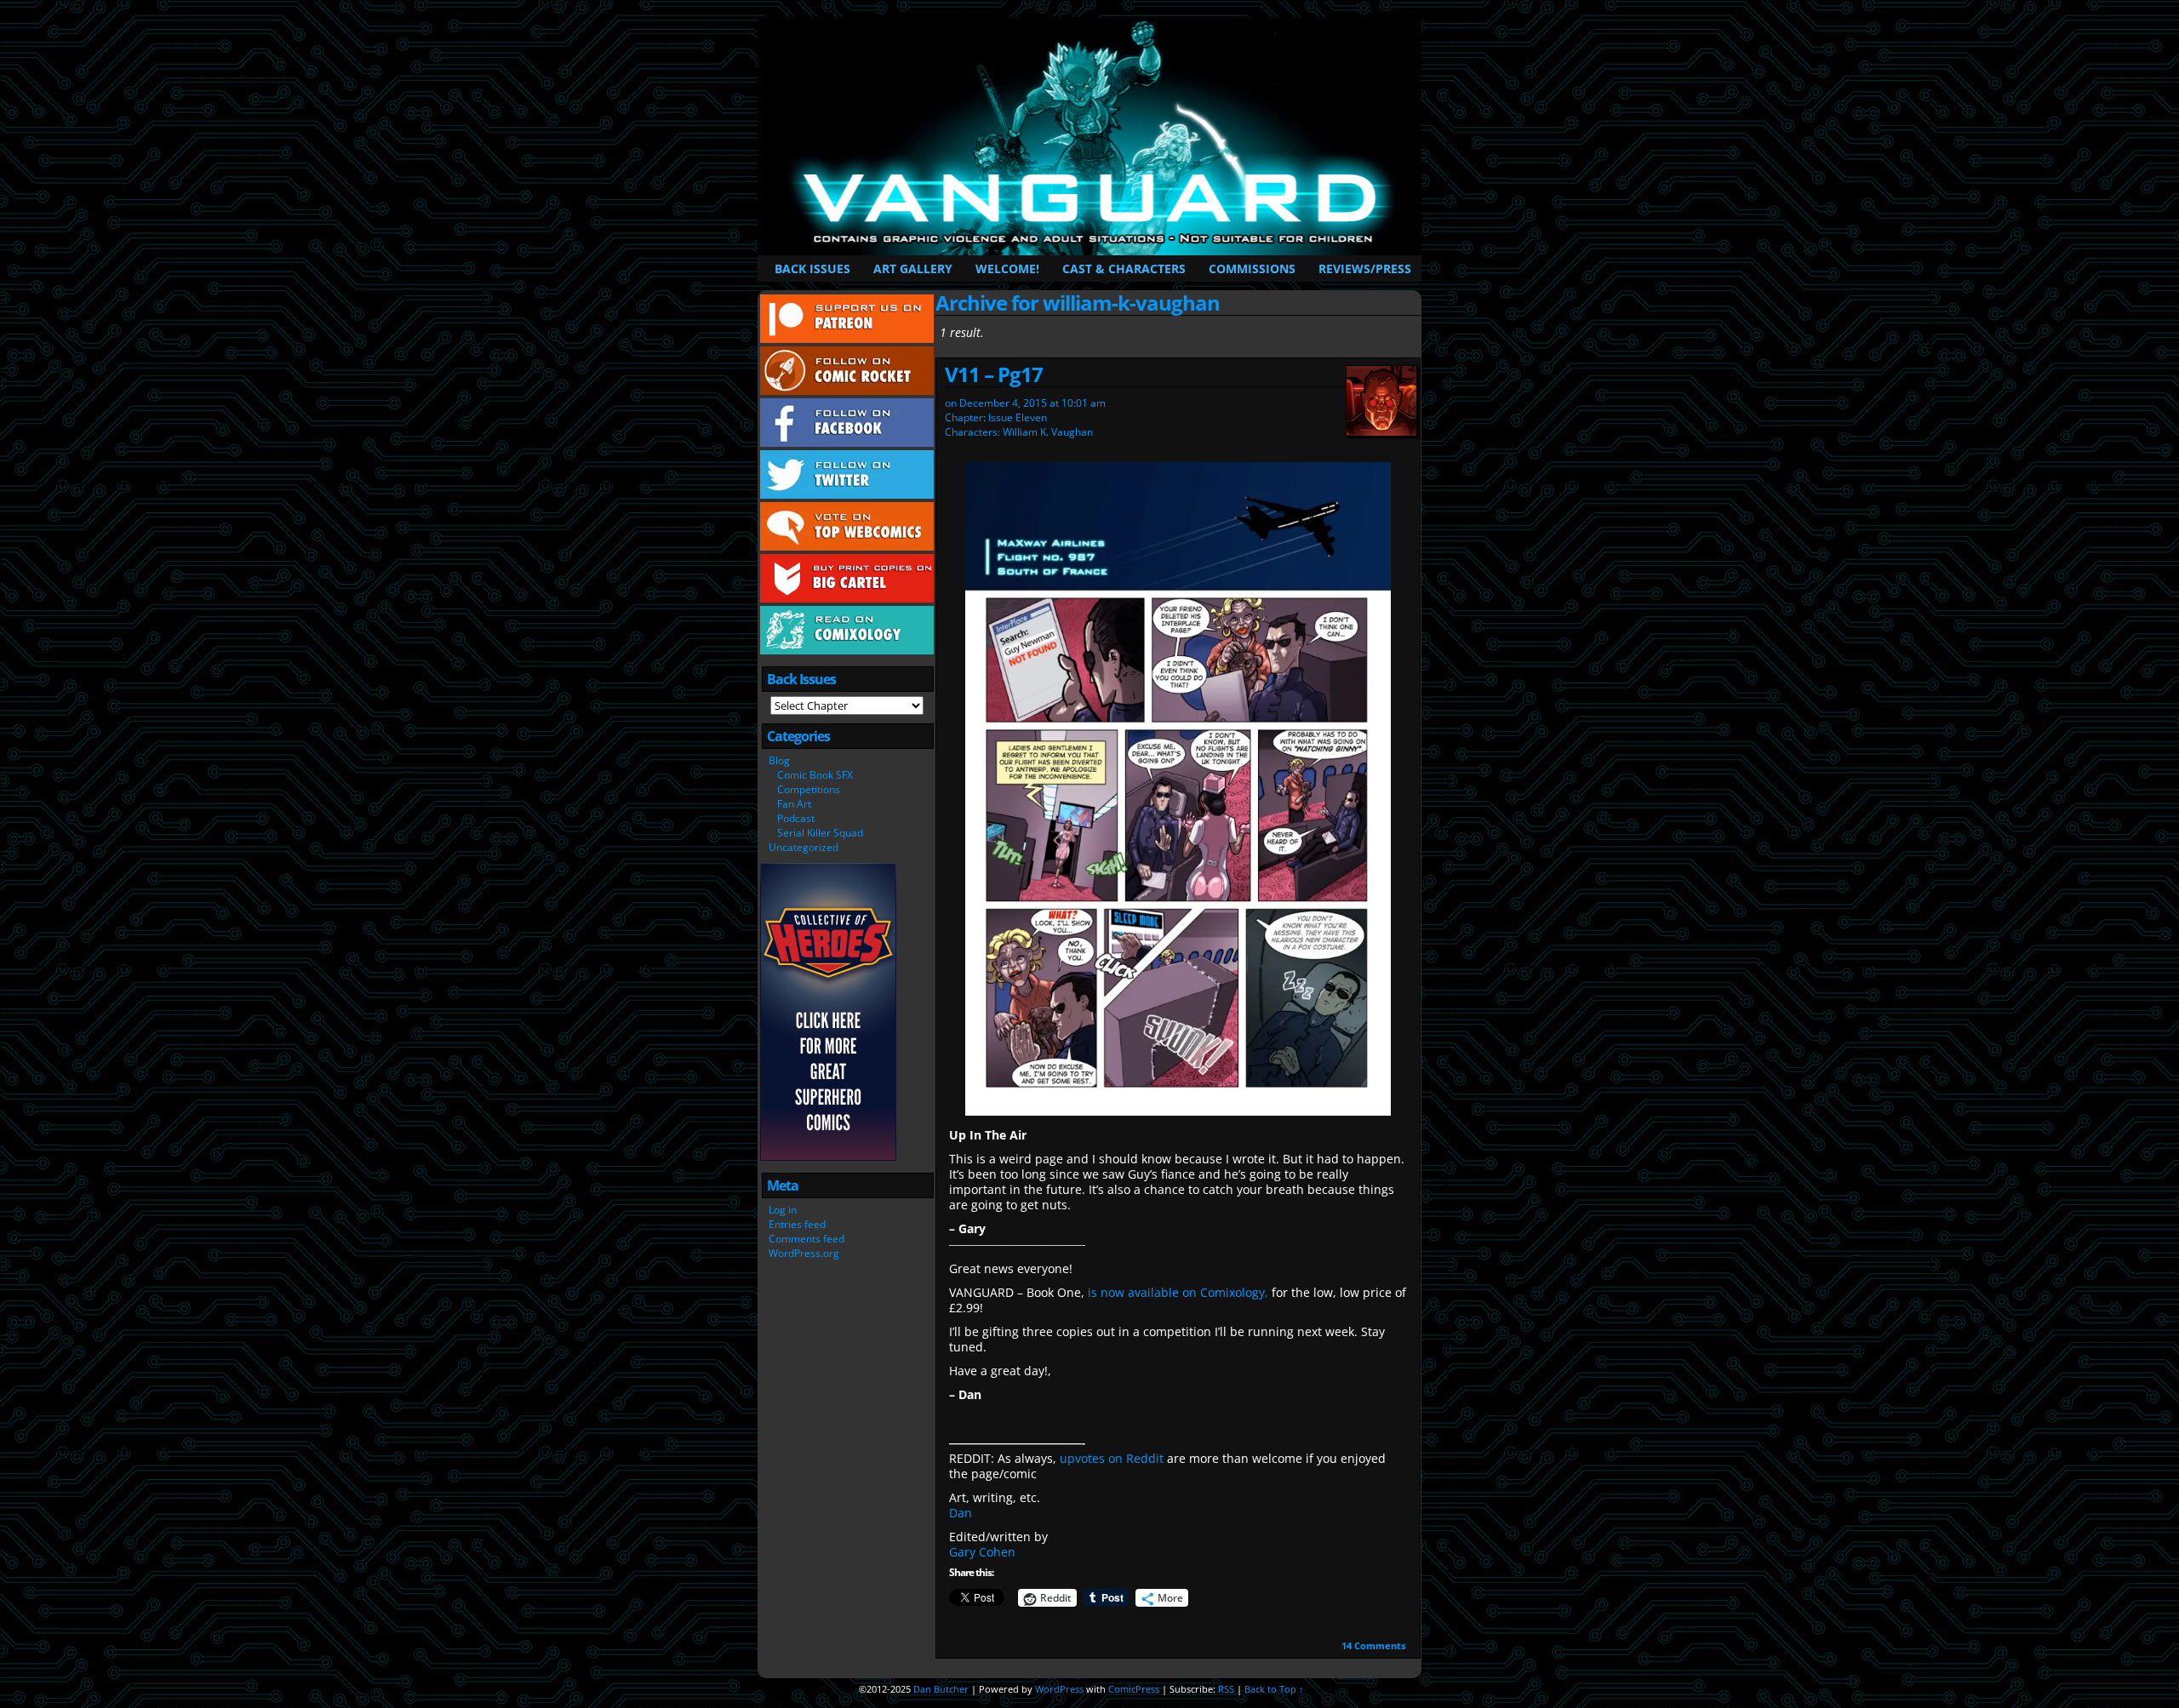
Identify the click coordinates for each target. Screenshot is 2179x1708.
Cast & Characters (1124, 268)
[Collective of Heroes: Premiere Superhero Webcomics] (828, 1157)
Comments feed (806, 1239)
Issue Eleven (1018, 417)
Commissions (1252, 268)
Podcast (796, 818)
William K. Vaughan (1048, 432)
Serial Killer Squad (820, 833)
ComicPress (1134, 1689)
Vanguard (1092, 136)
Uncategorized (804, 847)
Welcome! (1007, 268)
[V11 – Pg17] (1178, 1111)
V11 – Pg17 (994, 374)
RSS (1226, 1689)
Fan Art (794, 804)
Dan (961, 1513)
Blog (779, 760)
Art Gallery (913, 268)
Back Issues (812, 268)
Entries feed (797, 1224)
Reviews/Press (1365, 268)
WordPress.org (804, 1253)
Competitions (809, 789)
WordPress (1059, 1689)
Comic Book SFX (815, 775)
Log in (783, 1210)
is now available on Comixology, (1178, 1292)
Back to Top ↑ (1274, 1689)
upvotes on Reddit (1110, 1458)
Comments (1373, 1645)
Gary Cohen (982, 1552)
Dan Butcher (941, 1689)
